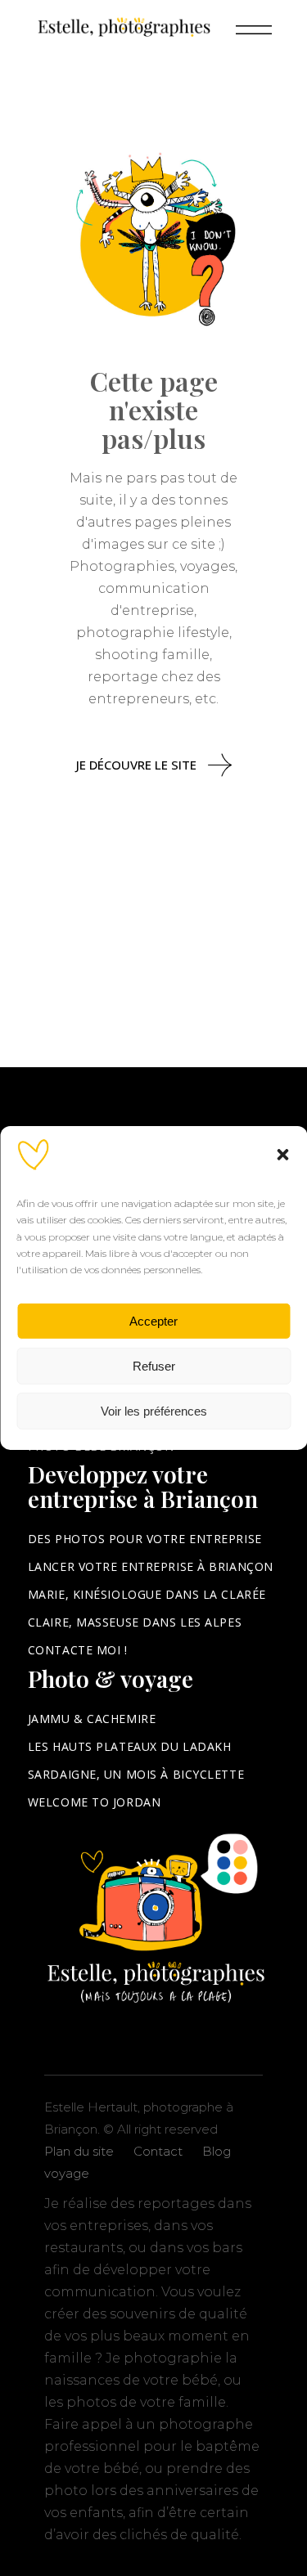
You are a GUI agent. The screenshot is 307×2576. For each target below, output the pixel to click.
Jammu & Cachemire (92, 1719)
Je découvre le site (136, 765)
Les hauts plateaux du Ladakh (130, 1746)
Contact (158, 2151)
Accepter (153, 1321)
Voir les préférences (154, 1411)
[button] (282, 1155)
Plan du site (79, 2151)
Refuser (154, 1366)
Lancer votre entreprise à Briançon (151, 1566)
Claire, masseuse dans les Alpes (135, 1622)
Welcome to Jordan (95, 1802)
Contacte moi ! (78, 1650)
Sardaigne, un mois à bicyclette (136, 1774)
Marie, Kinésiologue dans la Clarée (147, 1594)
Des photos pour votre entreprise (145, 1539)
